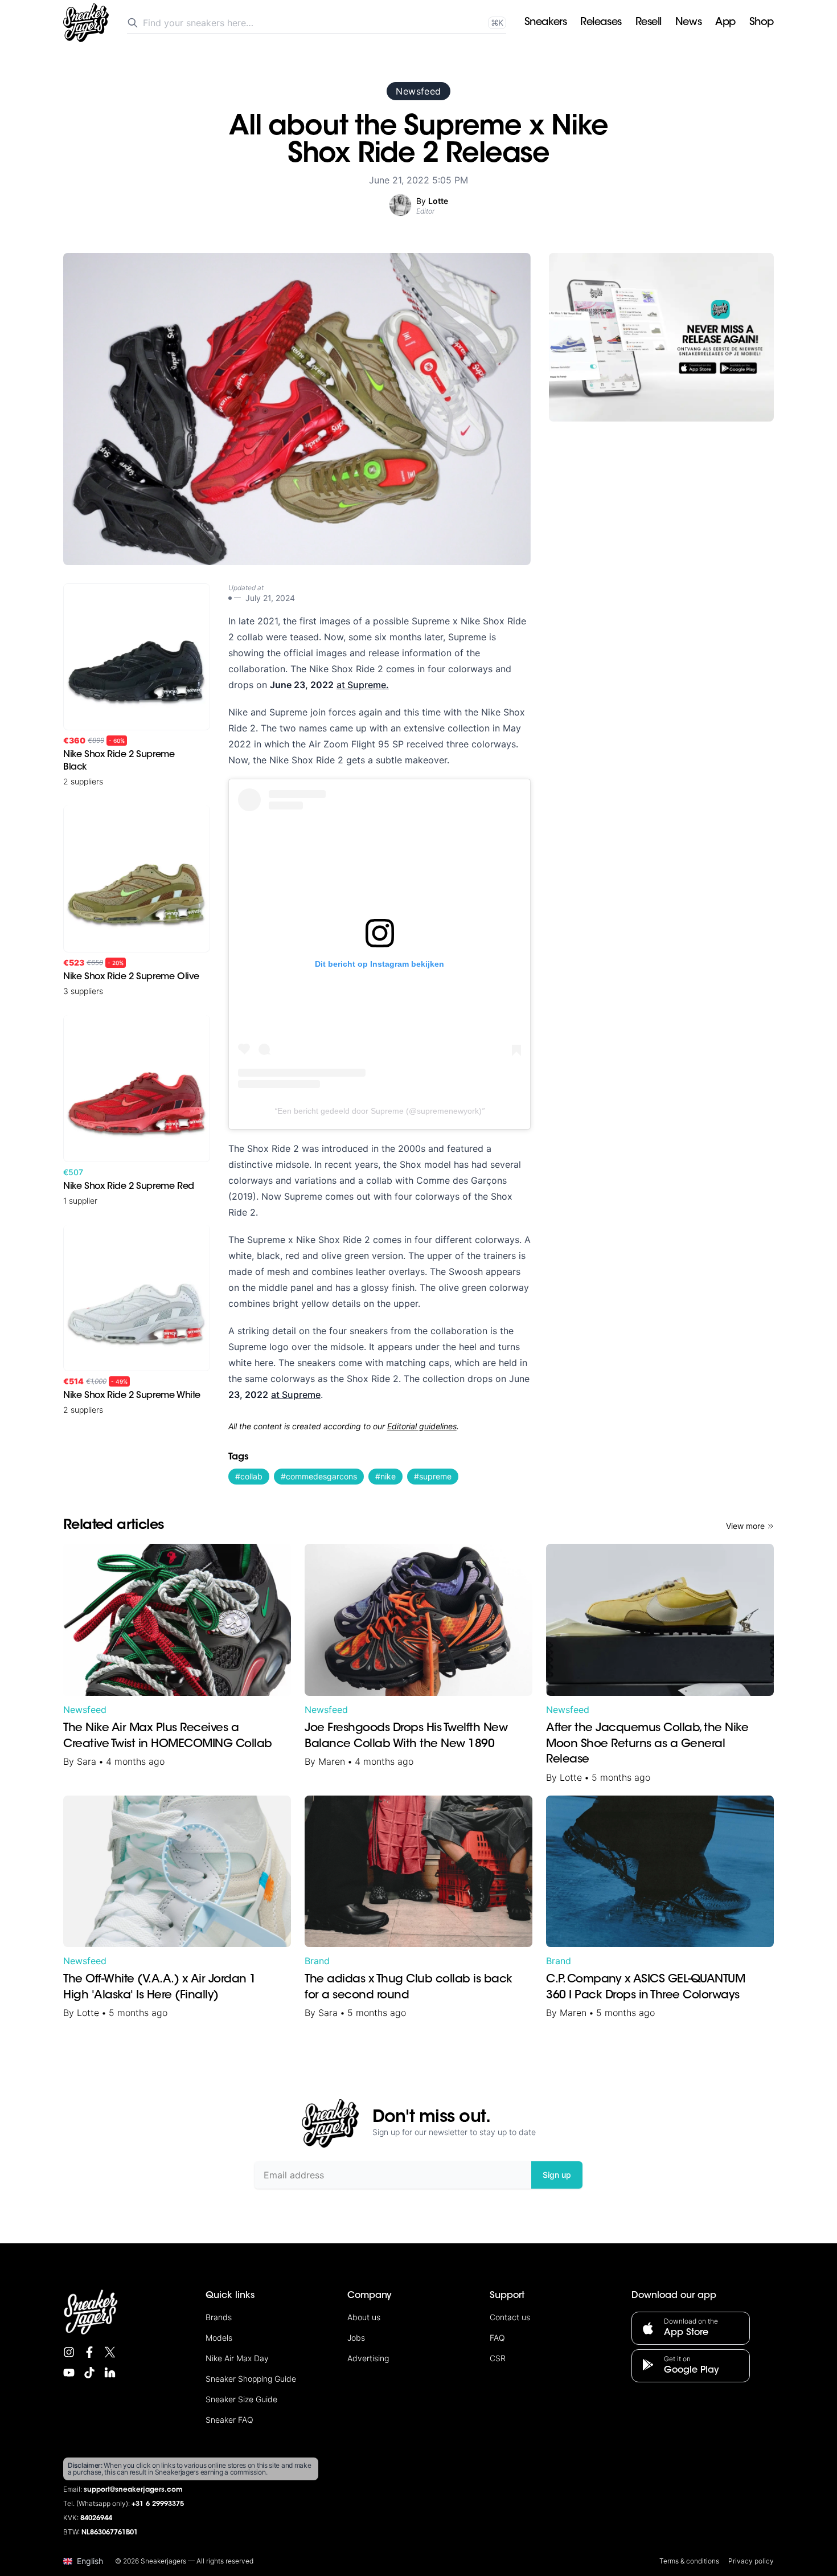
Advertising (368, 2358)
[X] (110, 2352)
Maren (332, 1761)
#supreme (433, 1476)
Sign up (557, 2175)
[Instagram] (69, 2352)
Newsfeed (418, 91)
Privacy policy (751, 2561)
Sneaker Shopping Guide (251, 2379)
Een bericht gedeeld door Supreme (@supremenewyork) (379, 1111)
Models (219, 2338)
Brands (219, 2317)
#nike (385, 1476)
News (688, 23)
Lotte (571, 1777)
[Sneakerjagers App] (661, 337)
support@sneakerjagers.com (133, 2490)
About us (364, 2317)
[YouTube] (69, 2373)
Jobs (356, 2338)
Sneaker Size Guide (241, 2399)
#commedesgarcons (319, 1476)
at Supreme (296, 1395)
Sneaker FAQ (229, 2420)
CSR (498, 2358)
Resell (649, 23)
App (725, 23)
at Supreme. (363, 685)
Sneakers (545, 23)
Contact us (510, 2317)
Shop (762, 23)
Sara (87, 1761)
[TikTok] (89, 2373)
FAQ (497, 2338)
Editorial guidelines (422, 1426)
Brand (317, 1961)
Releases (601, 23)
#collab (249, 1476)
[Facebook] (89, 2352)
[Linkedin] (110, 2373)
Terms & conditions (689, 2561)
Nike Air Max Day (237, 2358)
